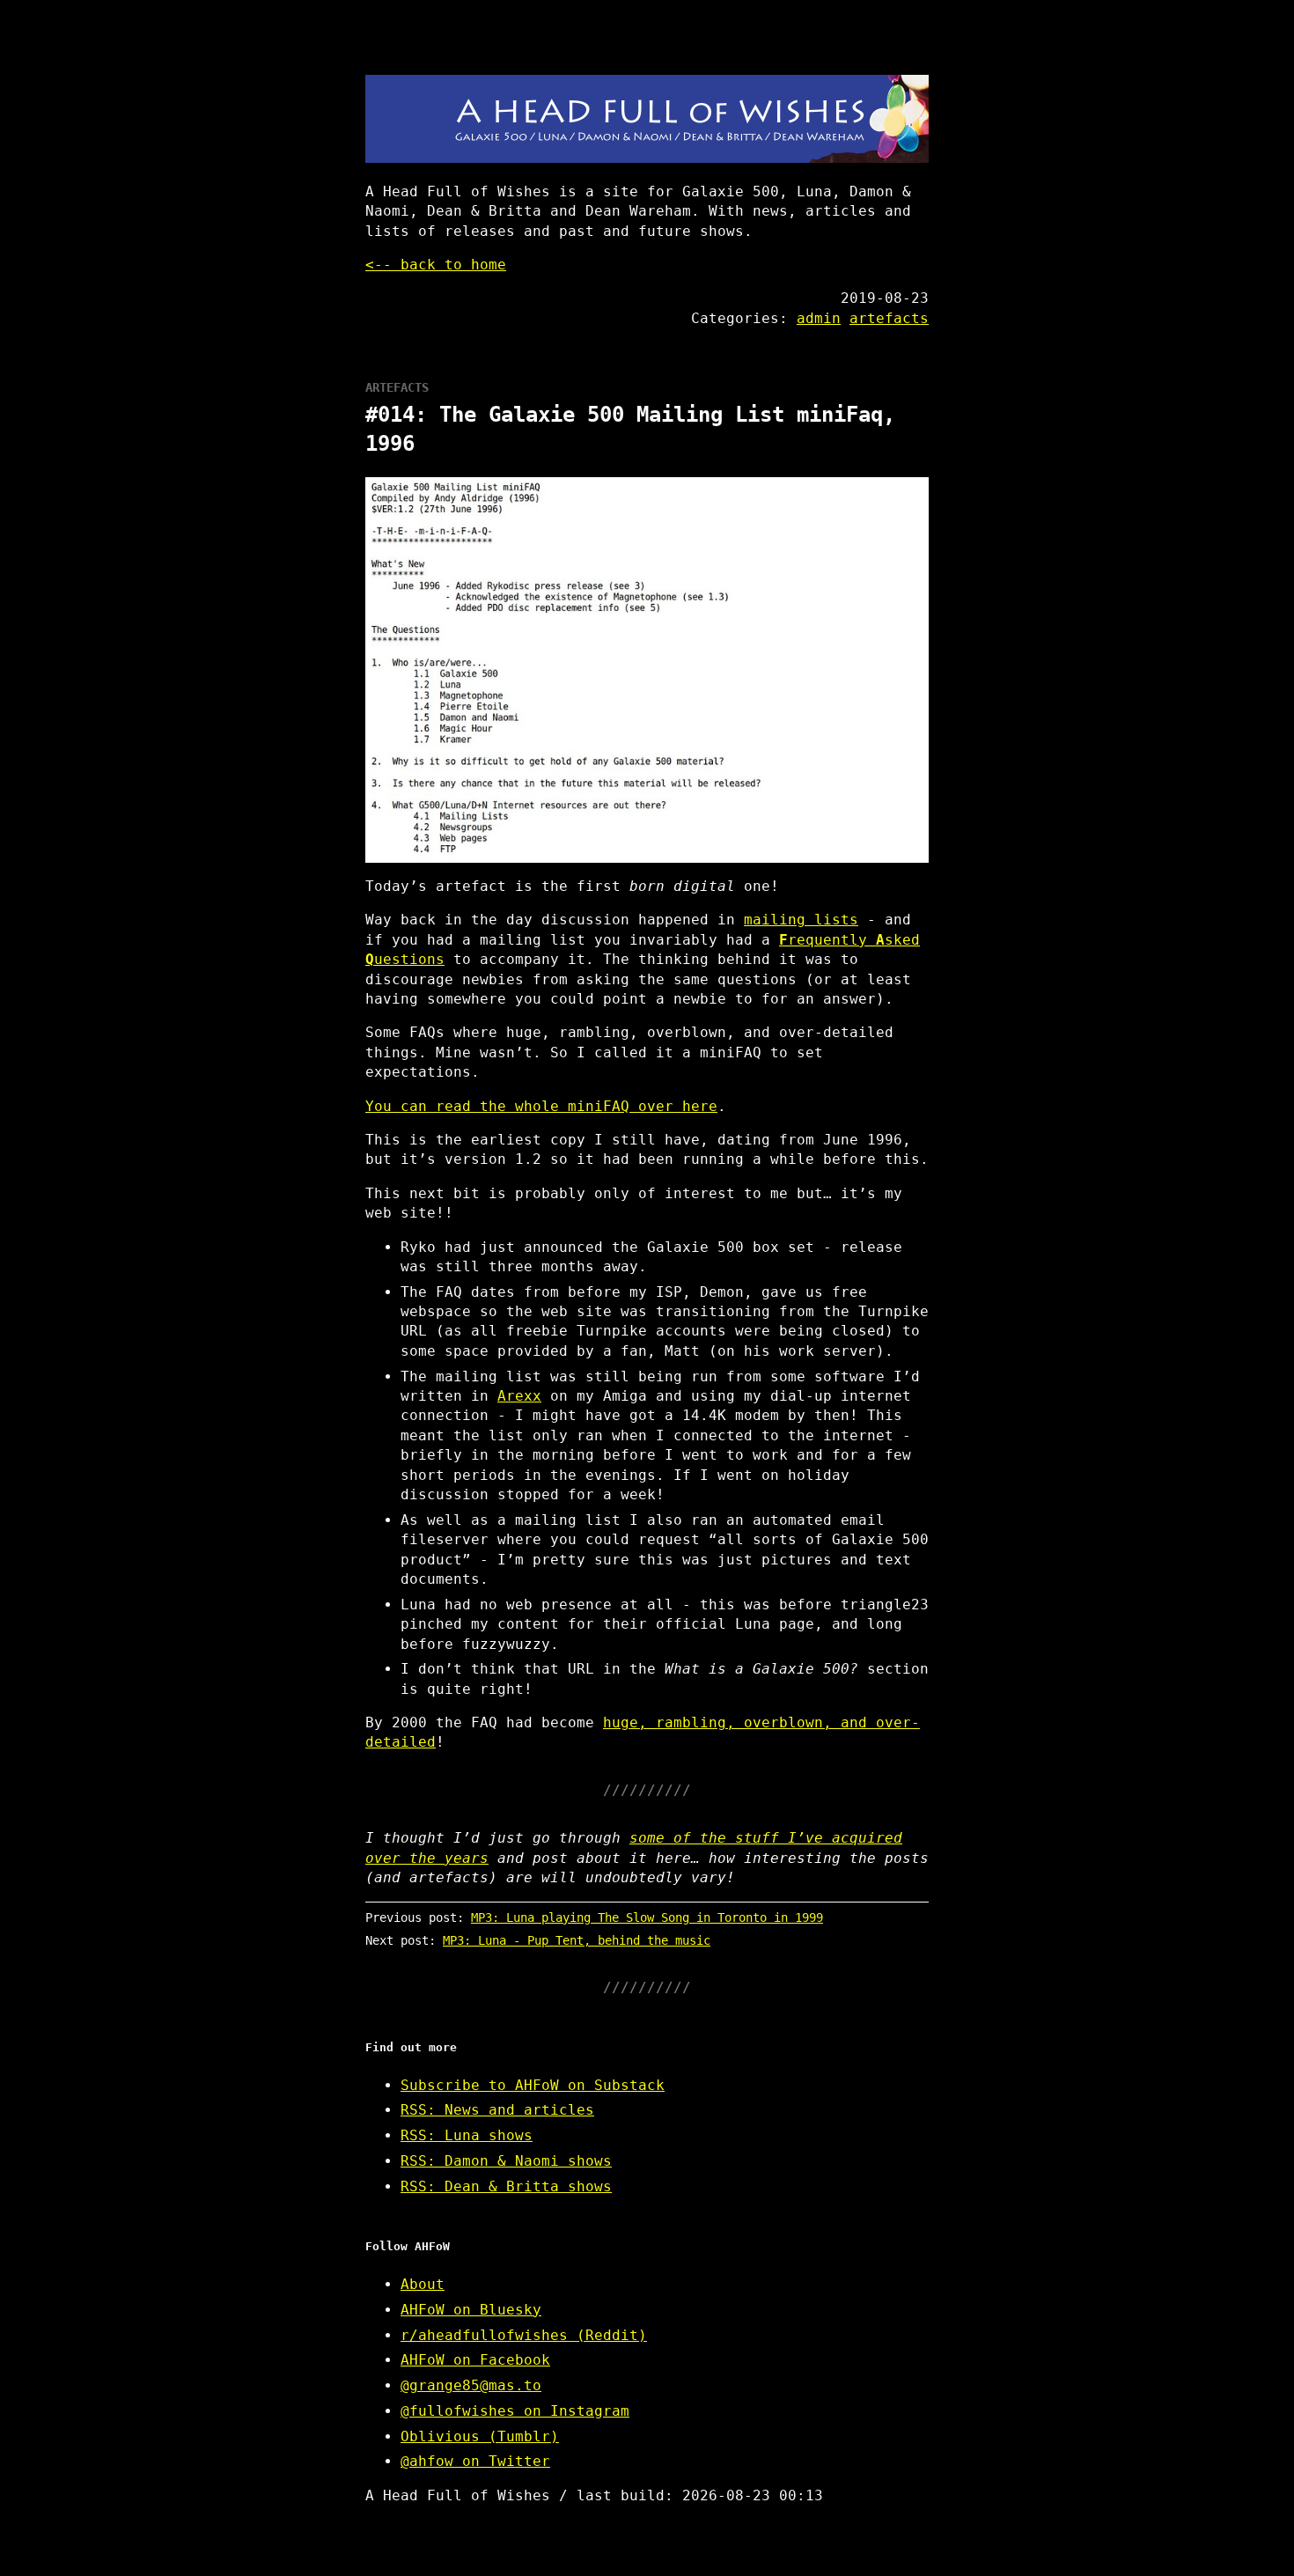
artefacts (889, 318)
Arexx (519, 1396)
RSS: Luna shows (467, 2135)
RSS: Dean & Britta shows (506, 2186)
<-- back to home (436, 265)
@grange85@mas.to (471, 2385)
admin (819, 318)
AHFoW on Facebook (475, 2360)
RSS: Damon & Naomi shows (506, 2161)
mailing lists (801, 920)
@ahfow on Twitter (475, 2461)
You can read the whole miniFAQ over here (541, 1106)
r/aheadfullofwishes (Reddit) (524, 2335)
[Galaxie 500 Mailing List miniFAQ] (647, 670)
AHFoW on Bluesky (471, 2310)
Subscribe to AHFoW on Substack (533, 2085)
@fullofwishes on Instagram (515, 2411)
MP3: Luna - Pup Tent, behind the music (577, 1940)
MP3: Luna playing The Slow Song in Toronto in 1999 (647, 1917)
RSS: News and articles (497, 2110)
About (423, 2284)
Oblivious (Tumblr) (480, 2436)
